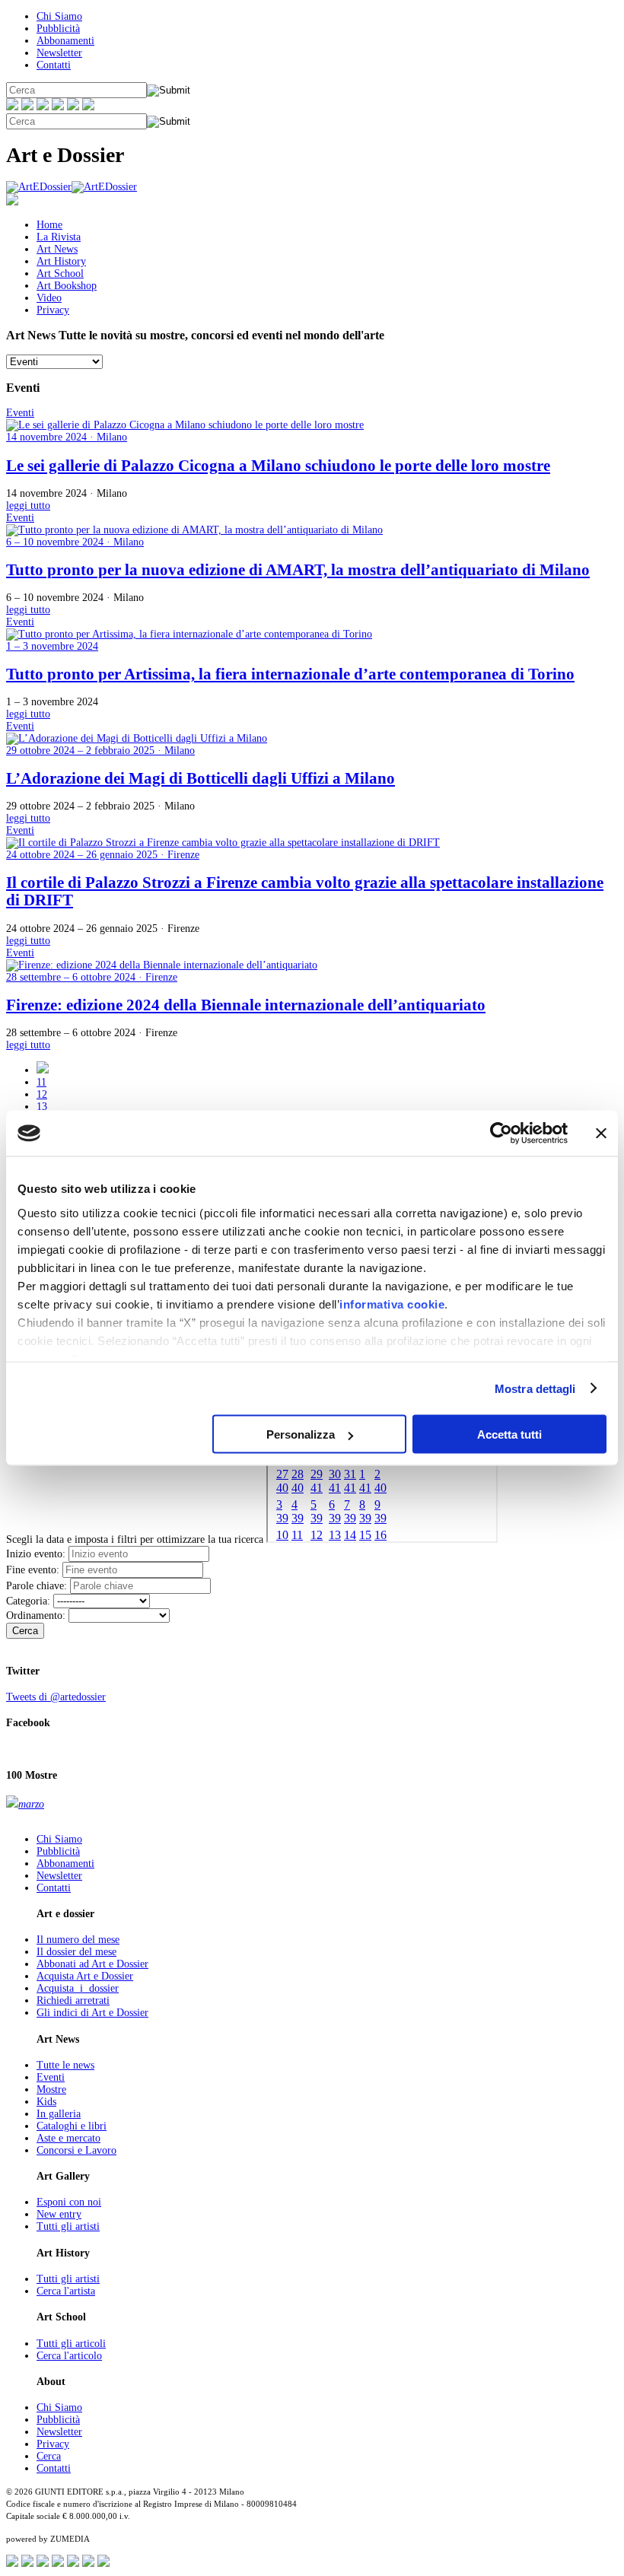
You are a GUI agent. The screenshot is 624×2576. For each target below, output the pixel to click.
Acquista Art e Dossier (85, 1976)
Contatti (54, 65)
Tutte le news (65, 2065)
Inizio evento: (36, 1554)
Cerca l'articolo (69, 2356)
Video (49, 298)
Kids (46, 2102)
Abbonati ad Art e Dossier (92, 1964)
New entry (59, 2214)
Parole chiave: (37, 1586)
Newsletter (59, 53)
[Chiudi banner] (601, 1134)
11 (41, 1082)
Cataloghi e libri (72, 2126)
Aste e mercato (68, 2138)
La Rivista (59, 237)
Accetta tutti (509, 1434)
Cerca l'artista (66, 2291)
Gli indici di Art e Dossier (92, 2013)
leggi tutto (28, 506)
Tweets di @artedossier (56, 1697)
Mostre (51, 2089)
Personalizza (301, 1434)
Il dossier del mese (76, 1952)
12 (42, 1094)
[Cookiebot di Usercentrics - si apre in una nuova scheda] (501, 1134)
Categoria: (28, 1601)
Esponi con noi (69, 2202)
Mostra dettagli (535, 1388)
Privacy (53, 310)
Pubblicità (58, 29)
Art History (61, 261)
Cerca (25, 1631)
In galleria (59, 2114)
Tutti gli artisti (68, 2226)
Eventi (51, 2077)
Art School (60, 274)
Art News (57, 249)
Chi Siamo (59, 16)
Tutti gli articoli (71, 2344)
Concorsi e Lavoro (76, 2150)
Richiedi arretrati (73, 2000)
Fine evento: (33, 1570)
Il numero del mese (78, 1940)
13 (42, 1107)
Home (49, 225)
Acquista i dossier (78, 1988)
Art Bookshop (67, 286)
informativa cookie (392, 1304)
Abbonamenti (65, 41)
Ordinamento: (36, 1616)
